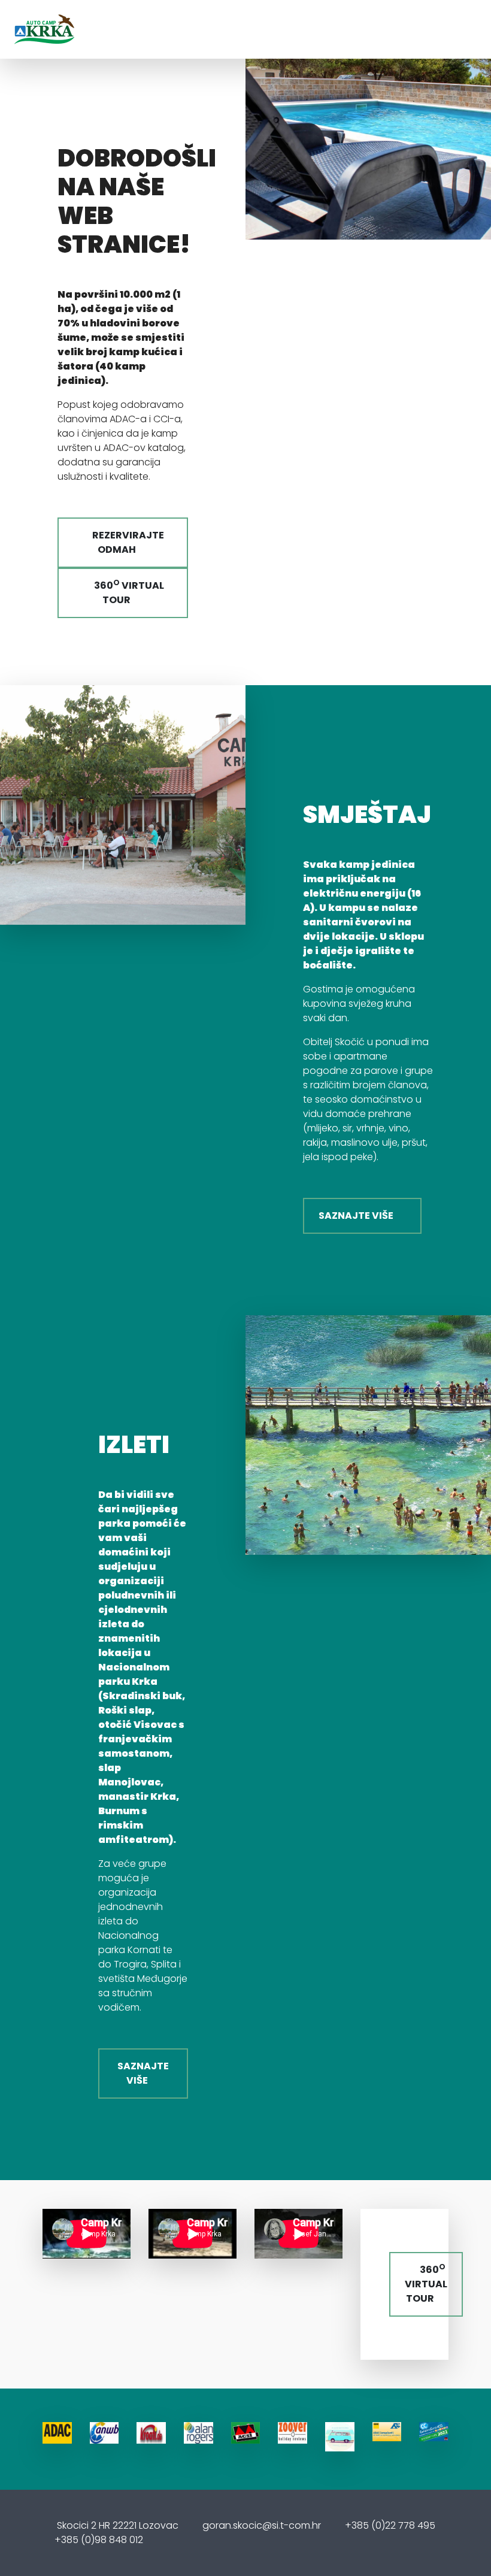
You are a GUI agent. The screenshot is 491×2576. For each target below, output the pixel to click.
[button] (480, 120)
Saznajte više (359, 1216)
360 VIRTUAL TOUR (126, 592)
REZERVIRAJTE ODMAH (126, 542)
